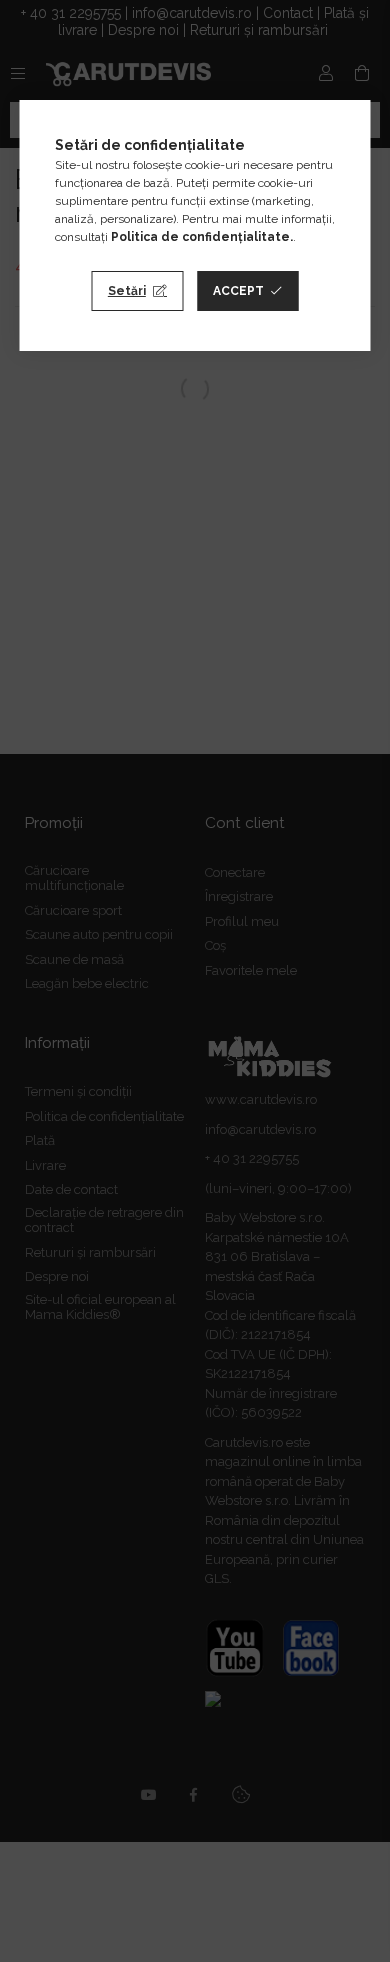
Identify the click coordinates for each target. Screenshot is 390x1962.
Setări (127, 291)
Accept (238, 291)
